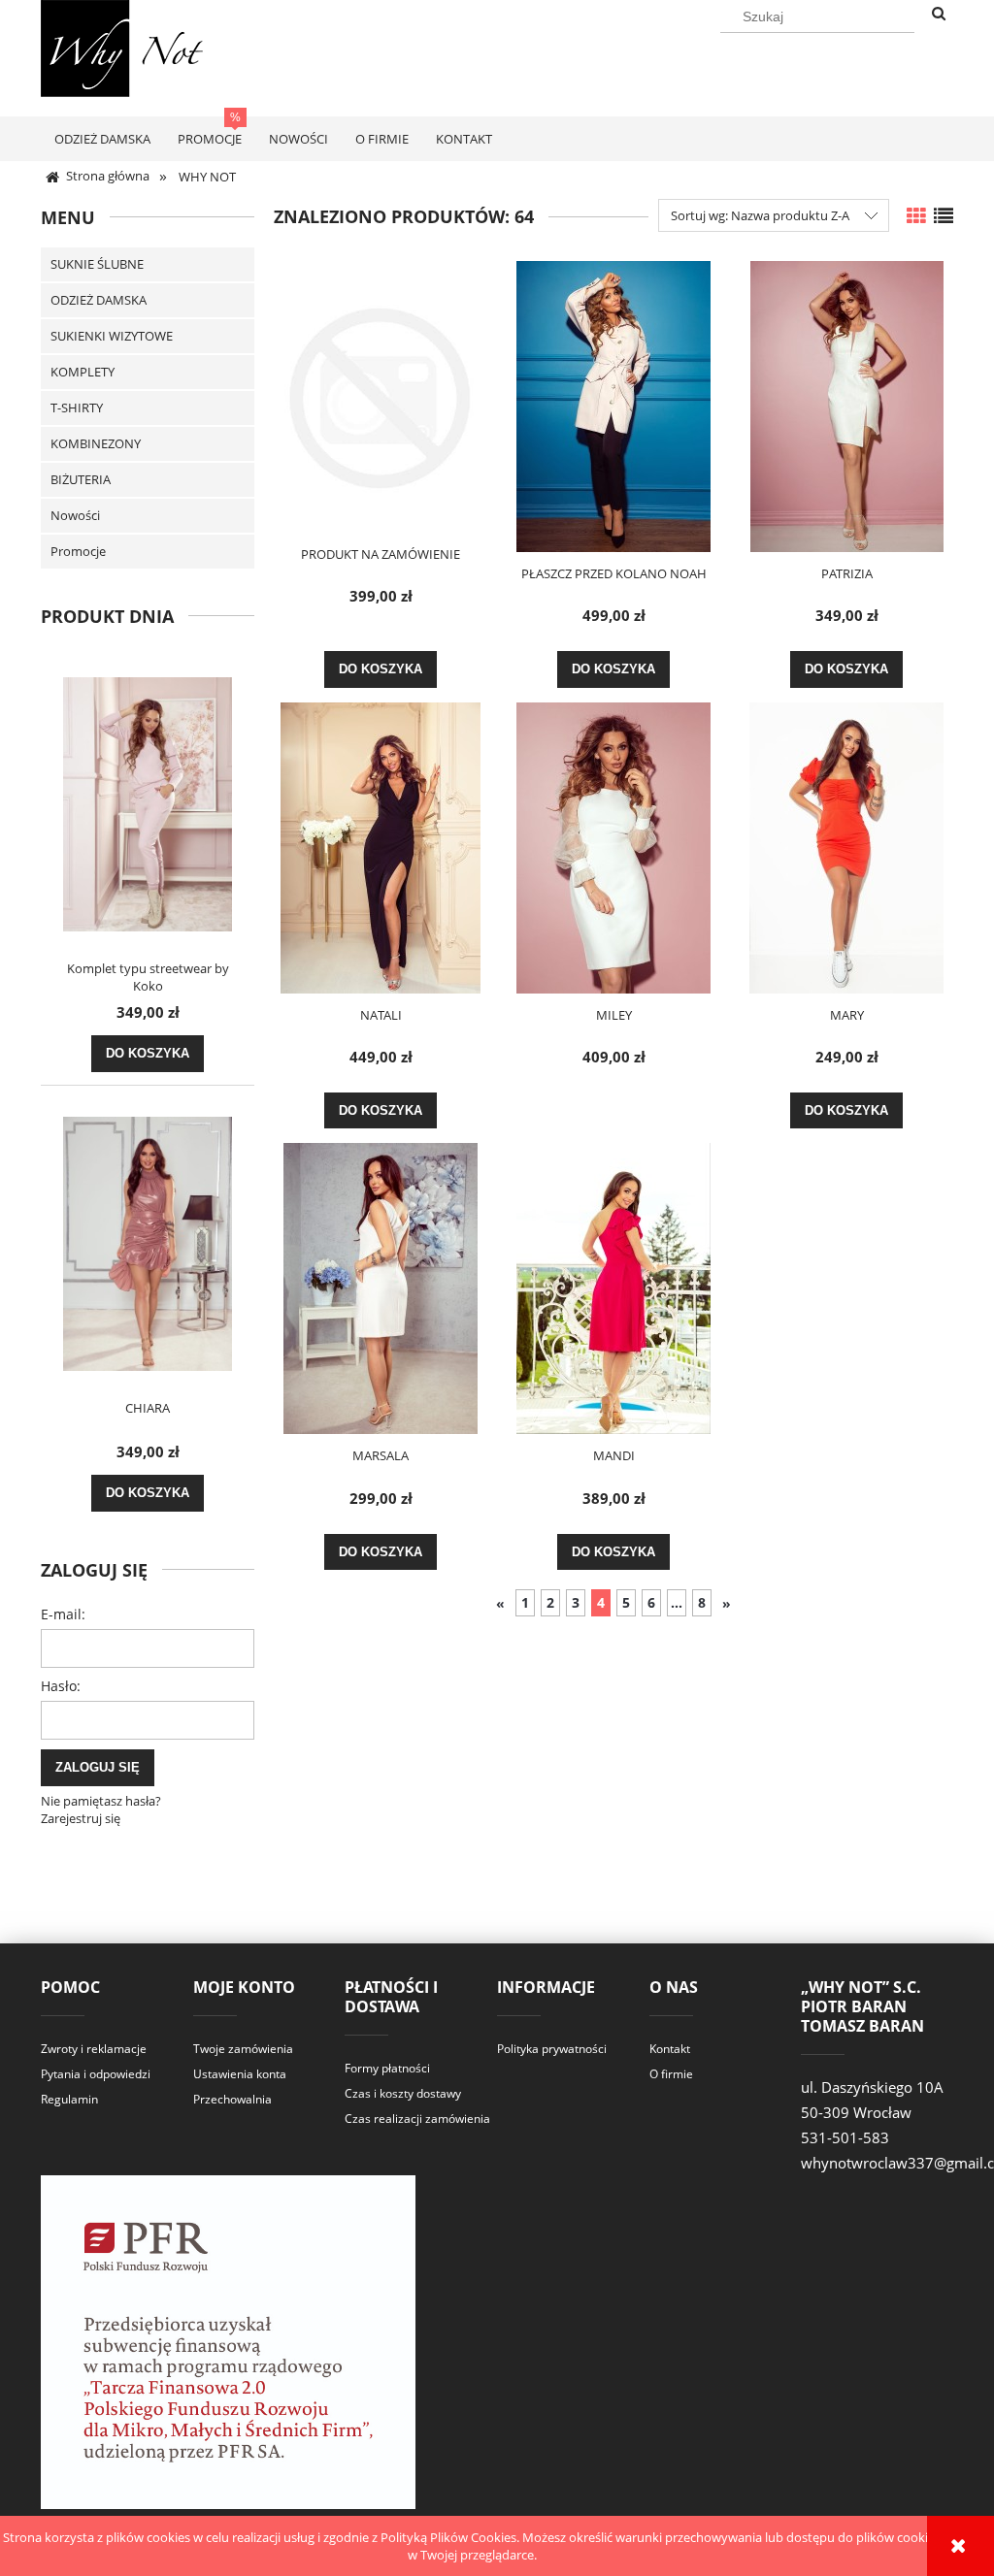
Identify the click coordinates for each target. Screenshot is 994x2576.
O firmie (671, 2074)
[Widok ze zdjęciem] (916, 216)
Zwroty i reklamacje (94, 2049)
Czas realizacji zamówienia (417, 2119)
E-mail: (63, 1614)
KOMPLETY (83, 372)
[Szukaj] (939, 15)
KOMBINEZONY (96, 443)
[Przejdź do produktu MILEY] (613, 848)
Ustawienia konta (240, 2074)
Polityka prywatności (552, 2049)
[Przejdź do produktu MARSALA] (381, 1288)
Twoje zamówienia (243, 2049)
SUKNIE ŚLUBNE (97, 264)
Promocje (78, 551)
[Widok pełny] (944, 216)
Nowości (75, 515)
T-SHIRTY (77, 408)
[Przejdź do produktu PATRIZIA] (846, 407)
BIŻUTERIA (81, 479)
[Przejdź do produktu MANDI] (613, 1288)
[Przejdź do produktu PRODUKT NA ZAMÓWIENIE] (381, 397)
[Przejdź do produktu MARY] (846, 848)
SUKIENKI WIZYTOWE (112, 336)
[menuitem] (102, 139)
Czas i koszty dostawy (403, 2093)
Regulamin (69, 2099)
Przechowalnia (232, 2099)
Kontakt (670, 2049)
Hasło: (61, 1686)
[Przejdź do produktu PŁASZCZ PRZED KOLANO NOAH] (613, 407)
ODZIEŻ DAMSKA (99, 300)
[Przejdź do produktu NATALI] (381, 848)
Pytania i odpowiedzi (96, 2074)
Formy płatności (387, 2068)
